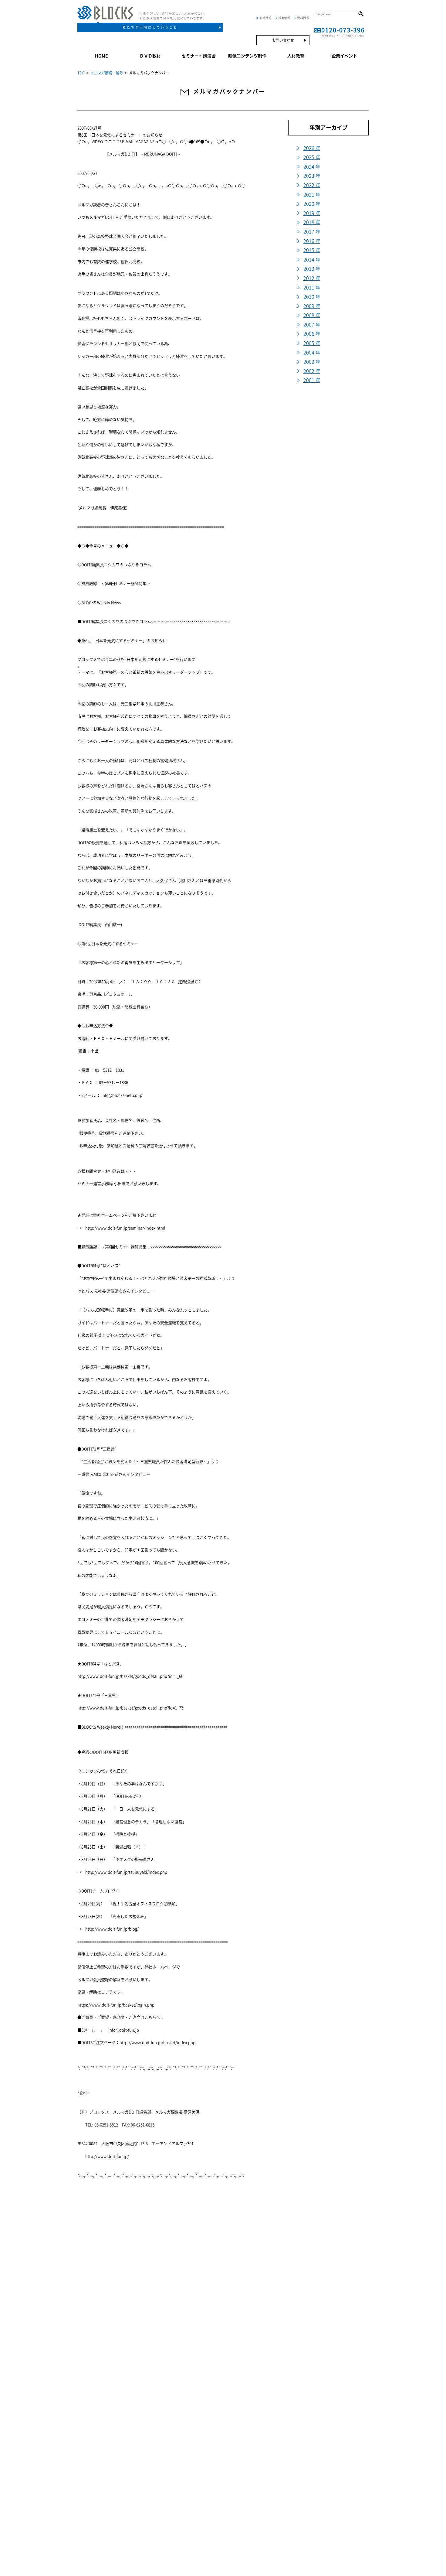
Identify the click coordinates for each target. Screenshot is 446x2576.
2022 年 (312, 185)
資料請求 (303, 18)
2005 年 (312, 343)
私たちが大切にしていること (150, 27)
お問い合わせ (283, 40)
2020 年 (312, 204)
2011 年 (312, 288)
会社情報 (265, 18)
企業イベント (344, 56)
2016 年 (312, 241)
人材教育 (296, 56)
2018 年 (312, 222)
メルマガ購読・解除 (107, 73)
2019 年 (312, 213)
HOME (101, 56)
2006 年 (312, 334)
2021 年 (312, 195)
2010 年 (312, 297)
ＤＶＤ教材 (150, 56)
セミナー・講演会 (199, 56)
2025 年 (312, 157)
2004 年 (312, 353)
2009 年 (312, 306)
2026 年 (312, 148)
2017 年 (312, 232)
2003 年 (312, 362)
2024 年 (312, 167)
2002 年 (312, 371)
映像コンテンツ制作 (247, 56)
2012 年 (312, 278)
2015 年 (312, 250)
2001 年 (312, 380)
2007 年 (312, 325)
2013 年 (312, 269)
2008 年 (312, 315)
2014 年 (312, 260)
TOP (81, 73)
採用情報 (284, 18)
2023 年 (312, 176)
